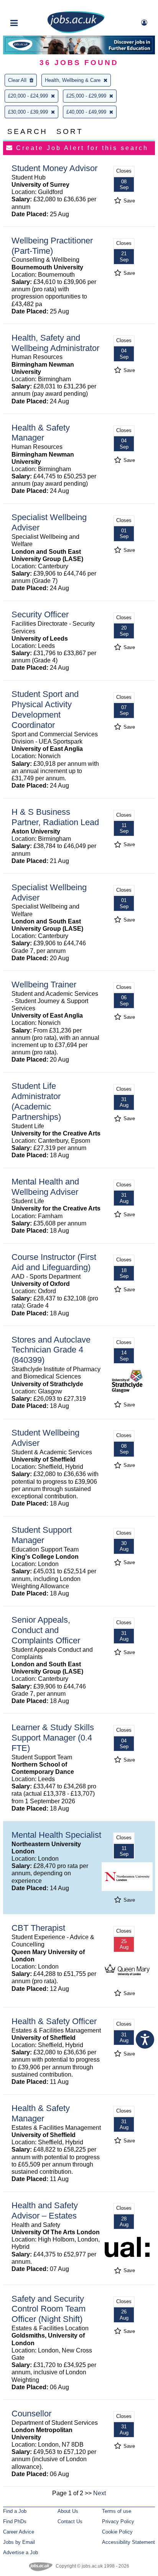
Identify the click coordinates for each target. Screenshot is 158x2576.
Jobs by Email (19, 2542)
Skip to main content (31, 7)
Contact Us (70, 2521)
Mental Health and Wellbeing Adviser (45, 1187)
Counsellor (31, 2414)
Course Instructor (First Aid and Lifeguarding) (54, 1262)
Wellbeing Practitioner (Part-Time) (52, 246)
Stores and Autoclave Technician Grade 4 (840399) (51, 1350)
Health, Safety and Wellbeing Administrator (55, 343)
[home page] (76, 32)
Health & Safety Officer (54, 2021)
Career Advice (19, 2532)
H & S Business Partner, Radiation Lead (55, 817)
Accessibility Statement (128, 2542)
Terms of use (117, 2511)
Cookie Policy (117, 2532)
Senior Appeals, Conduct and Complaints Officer (46, 1630)
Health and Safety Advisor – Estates (45, 2211)
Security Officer (40, 614)
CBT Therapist (38, 1928)
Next (100, 2493)
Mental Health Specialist (56, 1835)
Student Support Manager (42, 1535)
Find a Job (15, 2511)
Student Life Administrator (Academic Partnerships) (36, 1101)
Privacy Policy (118, 2521)
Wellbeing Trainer (44, 985)
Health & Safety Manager (41, 433)
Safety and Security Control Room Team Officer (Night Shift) (49, 2309)
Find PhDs (15, 2521)
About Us (68, 2511)
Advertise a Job (21, 2552)
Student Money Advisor (54, 168)
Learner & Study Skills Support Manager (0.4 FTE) (53, 1738)
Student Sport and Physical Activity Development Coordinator (45, 710)
